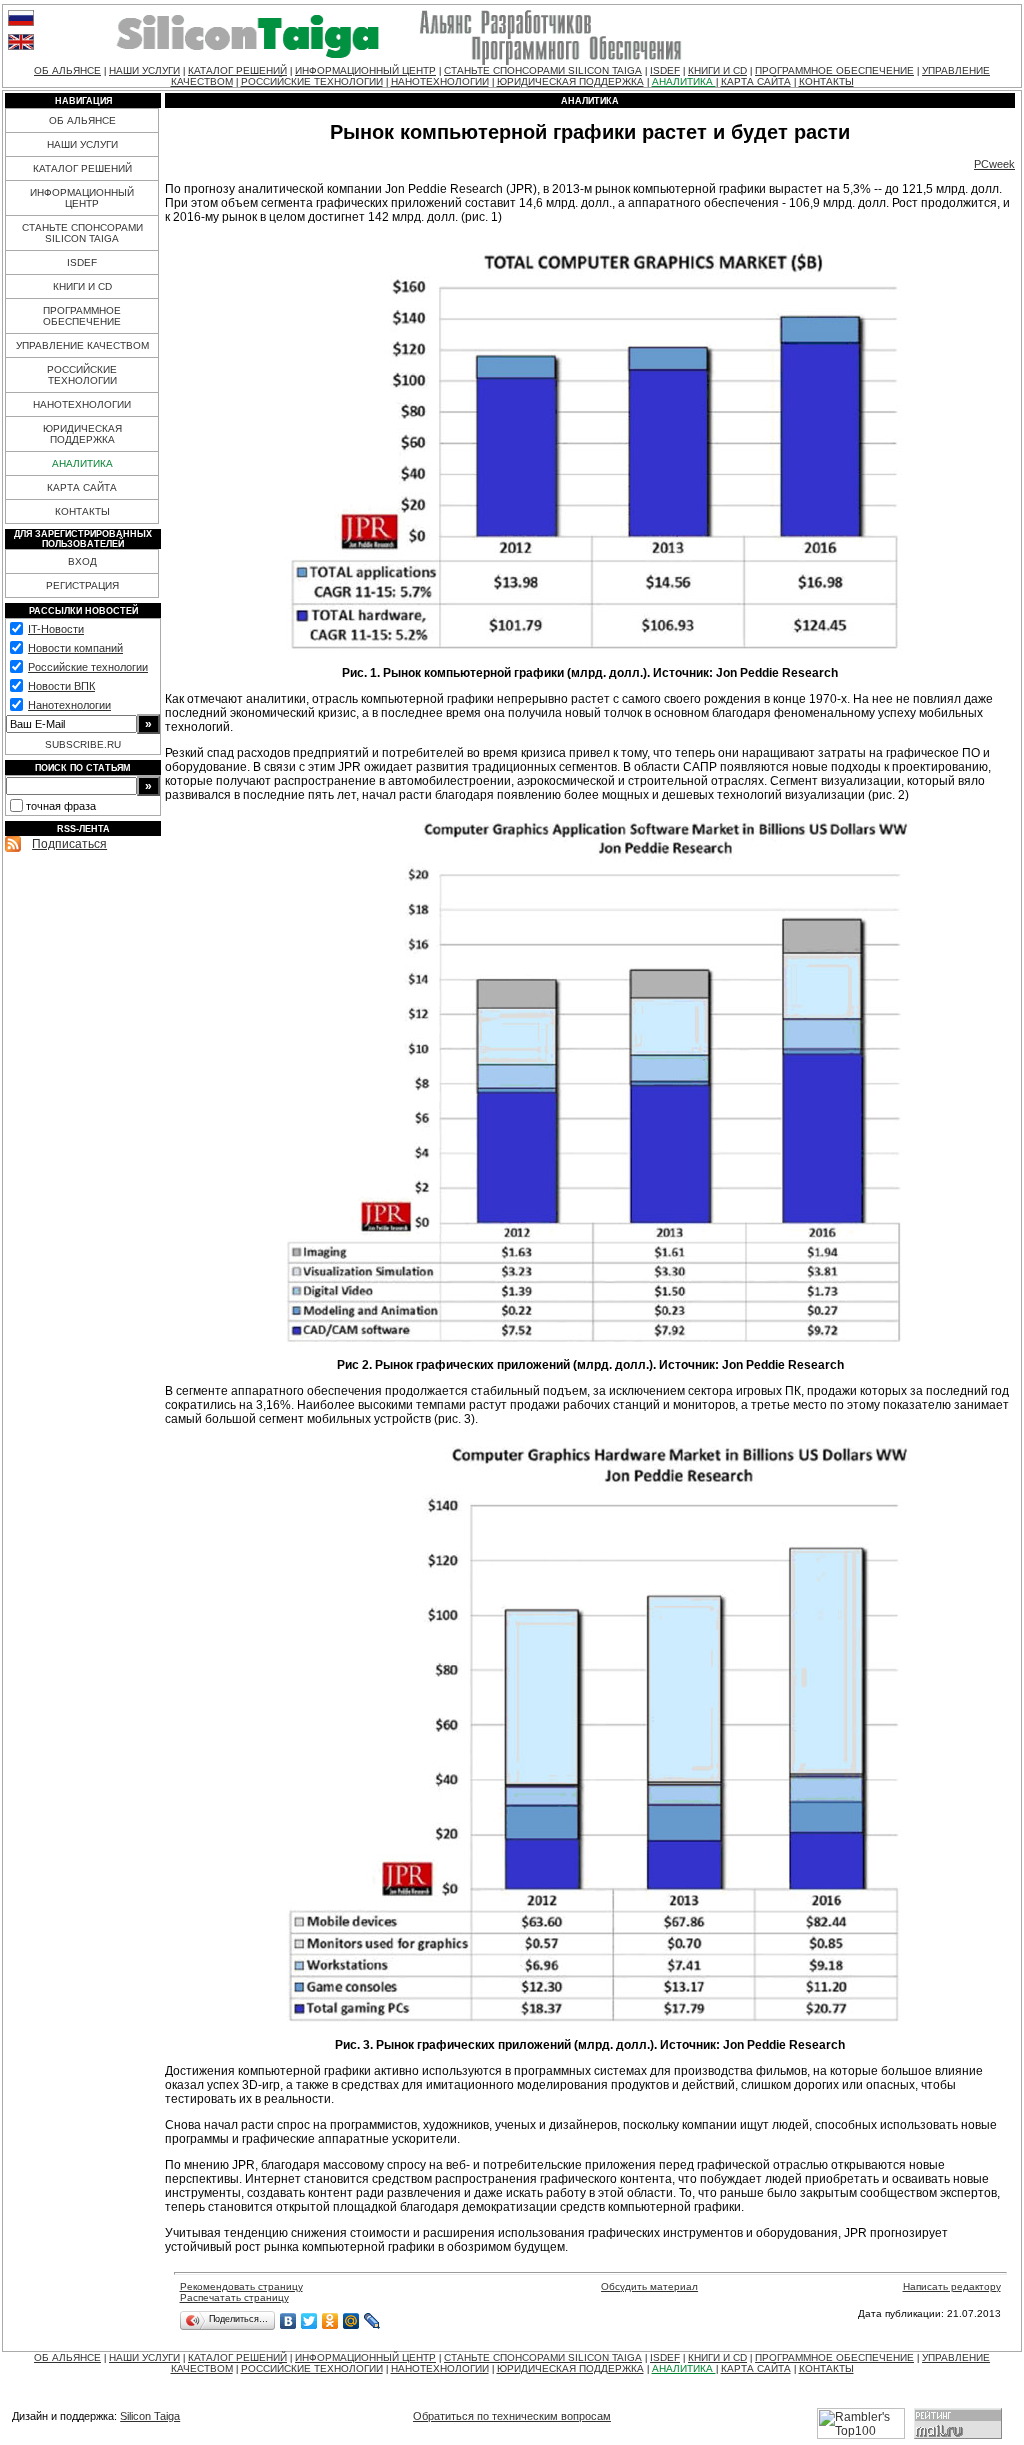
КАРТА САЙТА (756, 81)
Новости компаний (75, 648)
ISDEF (665, 70)
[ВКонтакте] (288, 2321)
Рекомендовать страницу (241, 2286)
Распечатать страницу (234, 2297)
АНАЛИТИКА (684, 81)
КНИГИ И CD (717, 70)
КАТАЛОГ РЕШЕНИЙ (237, 70)
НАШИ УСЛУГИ (144, 70)
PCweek (994, 164)
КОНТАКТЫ (826, 81)
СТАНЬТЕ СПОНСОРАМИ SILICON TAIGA (543, 70)
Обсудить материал (649, 2286)
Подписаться (69, 844)
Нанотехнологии (69, 705)
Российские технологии (88, 667)
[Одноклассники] (330, 2321)
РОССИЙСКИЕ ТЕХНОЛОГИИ (312, 81)
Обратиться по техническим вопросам (512, 2416)
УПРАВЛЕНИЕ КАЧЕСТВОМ (82, 345)
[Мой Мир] (351, 2321)
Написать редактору (952, 2286)
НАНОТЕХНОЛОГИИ (440, 81)
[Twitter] (309, 2321)
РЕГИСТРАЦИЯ (82, 585)
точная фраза (61, 806)
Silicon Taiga (150, 2416)
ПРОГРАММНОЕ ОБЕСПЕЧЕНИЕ (834, 70)
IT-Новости (56, 629)
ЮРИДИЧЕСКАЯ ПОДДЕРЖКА (570, 81)
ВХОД (82, 561)
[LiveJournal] (372, 2321)
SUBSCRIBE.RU (83, 744)
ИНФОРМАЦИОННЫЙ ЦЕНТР (365, 70)
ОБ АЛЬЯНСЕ (67, 70)
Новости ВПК (61, 686)
